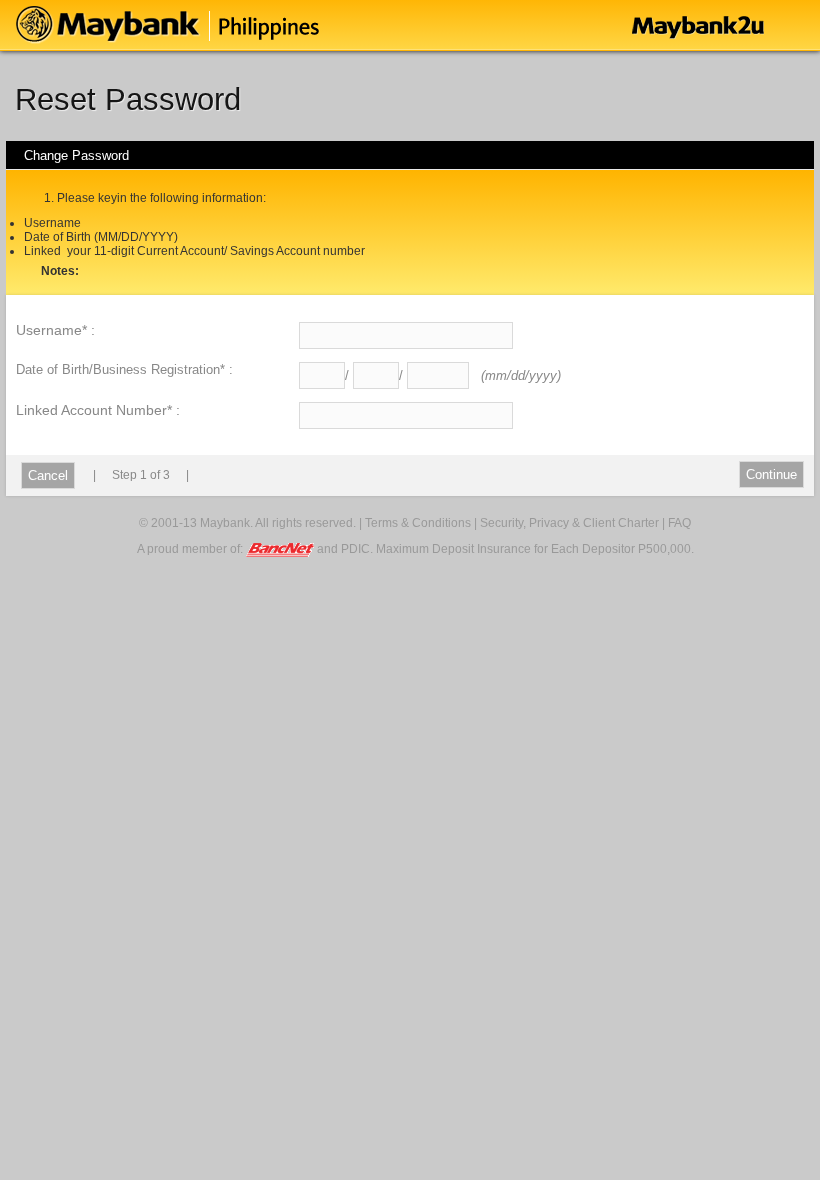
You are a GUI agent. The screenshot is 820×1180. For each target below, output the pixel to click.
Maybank (221, 25)
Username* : (55, 330)
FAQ (679, 523)
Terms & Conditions (418, 523)
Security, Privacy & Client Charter (569, 523)
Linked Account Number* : (98, 410)
